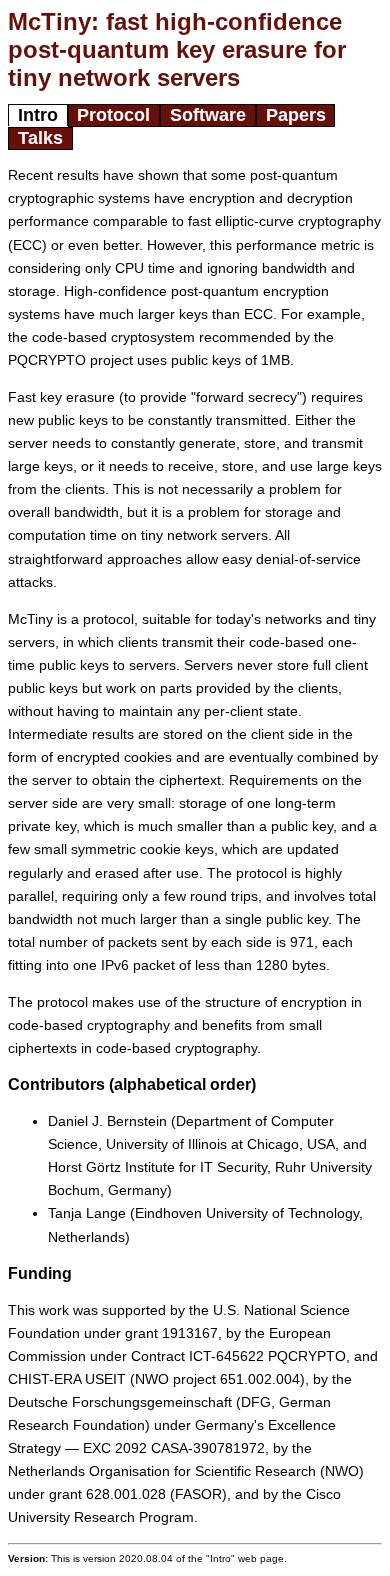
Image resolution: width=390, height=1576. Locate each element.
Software (208, 115)
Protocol (113, 115)
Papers (296, 115)
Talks (40, 138)
